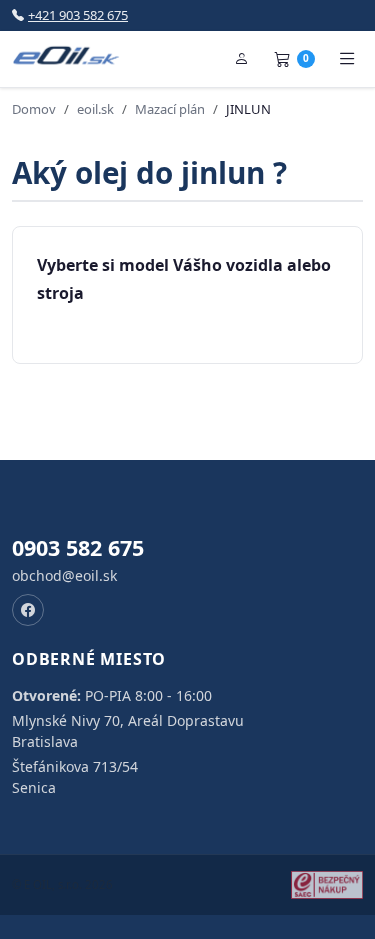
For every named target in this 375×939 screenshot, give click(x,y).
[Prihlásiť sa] (242, 59)
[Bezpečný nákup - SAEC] (327, 885)
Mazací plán (170, 109)
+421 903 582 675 (78, 15)
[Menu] (347, 59)
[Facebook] (28, 610)
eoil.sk (95, 109)
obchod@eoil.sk (64, 575)
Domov (34, 109)
